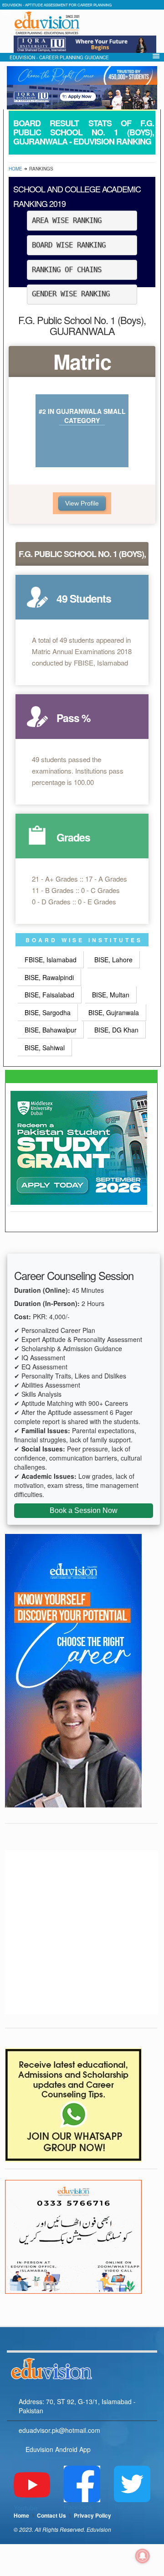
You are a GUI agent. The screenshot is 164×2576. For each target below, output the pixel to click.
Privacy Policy (92, 2515)
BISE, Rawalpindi (49, 977)
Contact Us (51, 2515)
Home (15, 169)
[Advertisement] (82, 1932)
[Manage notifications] (143, 2556)
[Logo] (82, 2367)
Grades (73, 837)
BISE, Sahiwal (45, 1048)
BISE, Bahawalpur (51, 1030)
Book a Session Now (84, 1510)
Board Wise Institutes (84, 940)
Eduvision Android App (58, 2449)
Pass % (73, 718)
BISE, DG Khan (116, 1030)
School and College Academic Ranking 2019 (77, 196)
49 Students (84, 598)
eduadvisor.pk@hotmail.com (59, 2430)
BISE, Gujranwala (114, 1012)
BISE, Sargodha (48, 1012)
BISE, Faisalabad (49, 995)
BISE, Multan (111, 995)
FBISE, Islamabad (51, 960)
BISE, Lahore (113, 960)
